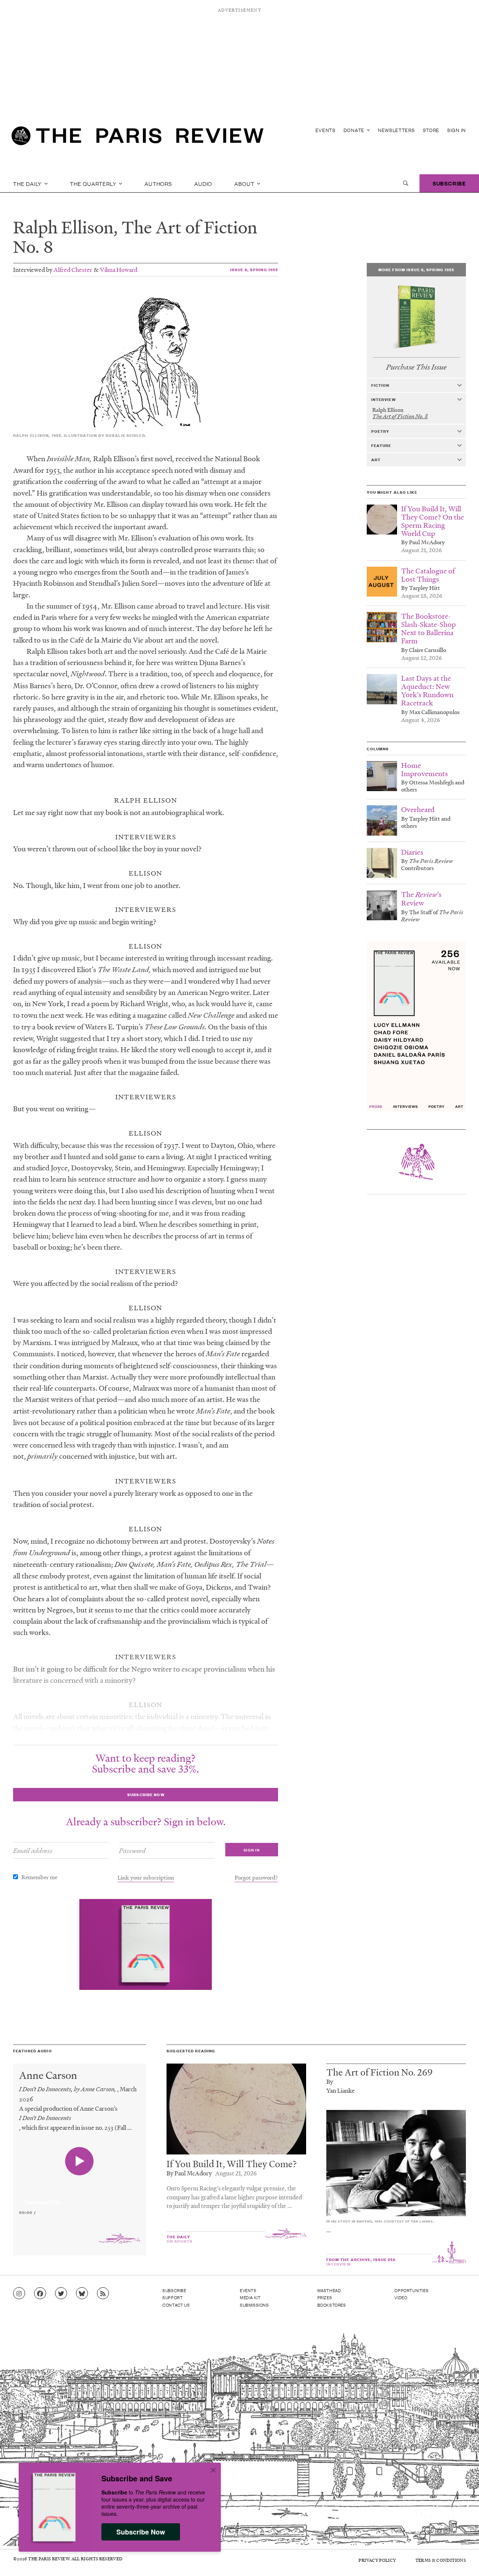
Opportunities (411, 2290)
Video (401, 2297)
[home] (138, 138)
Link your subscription (146, 1877)
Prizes (325, 2297)
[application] (80, 2198)
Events (326, 130)
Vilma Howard (119, 269)
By (330, 2081)
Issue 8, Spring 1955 (254, 269)
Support (173, 2297)
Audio (203, 183)
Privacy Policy (377, 2560)
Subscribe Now (141, 2532)
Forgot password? (256, 1877)
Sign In (457, 130)
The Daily (28, 183)
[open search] (406, 183)
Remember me (39, 1877)
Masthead (329, 2290)
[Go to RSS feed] (103, 2294)
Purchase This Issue (416, 367)
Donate (355, 130)
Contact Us (176, 2305)
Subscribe (449, 183)
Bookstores (332, 2305)
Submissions (254, 2305)
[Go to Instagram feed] (19, 2294)
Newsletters (396, 130)
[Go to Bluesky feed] (82, 2294)
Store (431, 130)
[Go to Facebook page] (40, 2294)
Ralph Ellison (63, 227)
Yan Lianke (341, 2090)
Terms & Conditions (441, 2560)
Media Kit (250, 2297)
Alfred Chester (73, 269)
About (245, 183)
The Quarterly (94, 183)
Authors (158, 183)
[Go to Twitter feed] (61, 2294)
